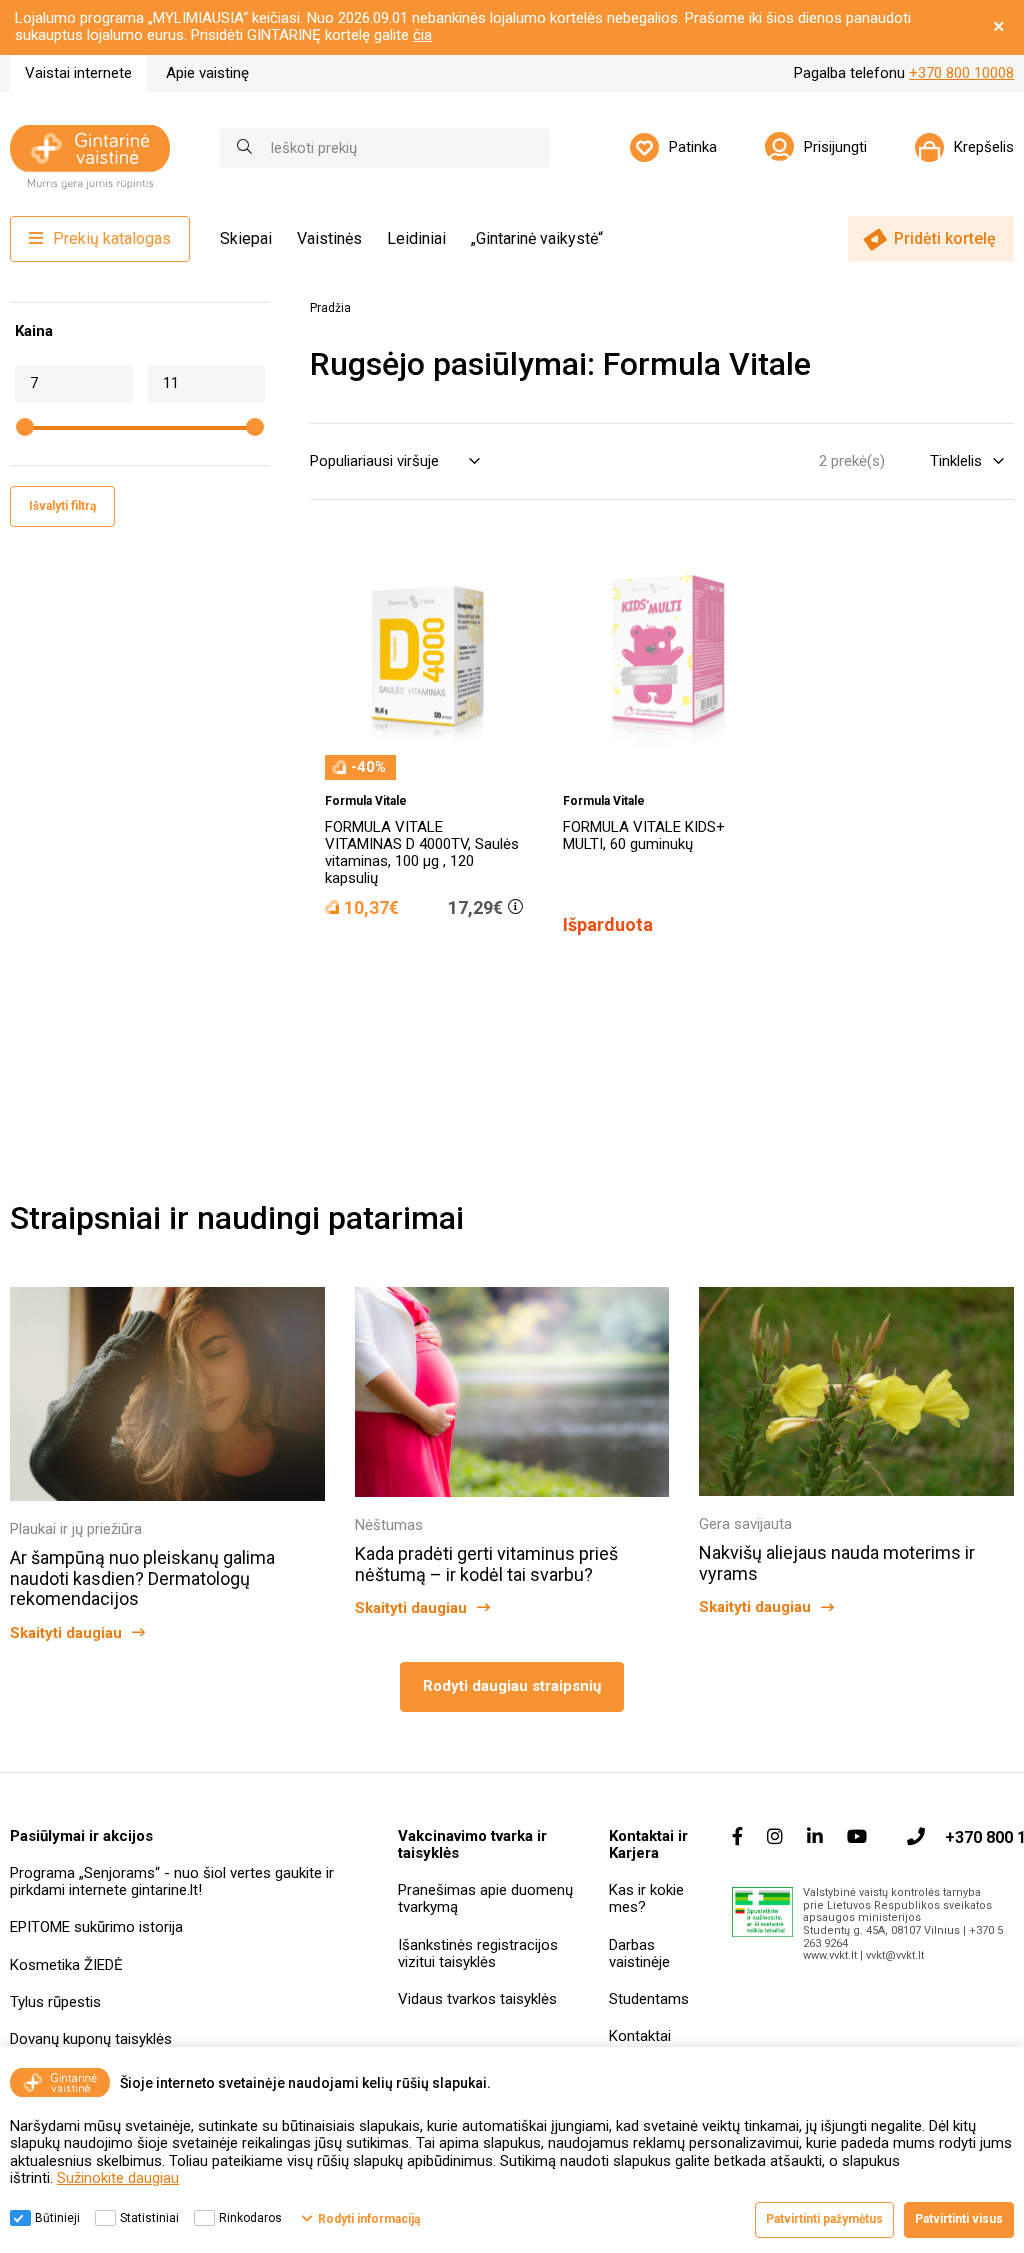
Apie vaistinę (207, 73)
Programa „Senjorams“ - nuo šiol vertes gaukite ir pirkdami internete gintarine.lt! (172, 1881)
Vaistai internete (78, 73)
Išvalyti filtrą (62, 506)
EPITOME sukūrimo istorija (96, 1927)
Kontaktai (640, 2036)
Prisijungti (835, 147)
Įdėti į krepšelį (435, 964)
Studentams (649, 1999)
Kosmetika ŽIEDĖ (66, 1965)
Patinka (693, 147)
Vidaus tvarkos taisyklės (477, 1999)
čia (422, 35)
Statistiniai (149, 2218)
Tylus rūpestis (55, 2002)
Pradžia (330, 308)
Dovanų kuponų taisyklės (91, 2039)
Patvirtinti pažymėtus (824, 2219)
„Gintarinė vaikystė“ (537, 238)
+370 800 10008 (961, 73)
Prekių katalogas (112, 238)
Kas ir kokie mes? (646, 1898)
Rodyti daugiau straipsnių (512, 1686)
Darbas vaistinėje (639, 1953)
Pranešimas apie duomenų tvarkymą (485, 1898)
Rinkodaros (250, 2218)
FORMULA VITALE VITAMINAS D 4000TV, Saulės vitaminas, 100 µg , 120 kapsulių (422, 853)
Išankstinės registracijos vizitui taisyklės (478, 1953)
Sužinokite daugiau (118, 2178)
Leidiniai (416, 238)
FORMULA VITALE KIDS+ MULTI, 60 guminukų (644, 835)
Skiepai (246, 238)
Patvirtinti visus (959, 2219)
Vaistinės (329, 238)
